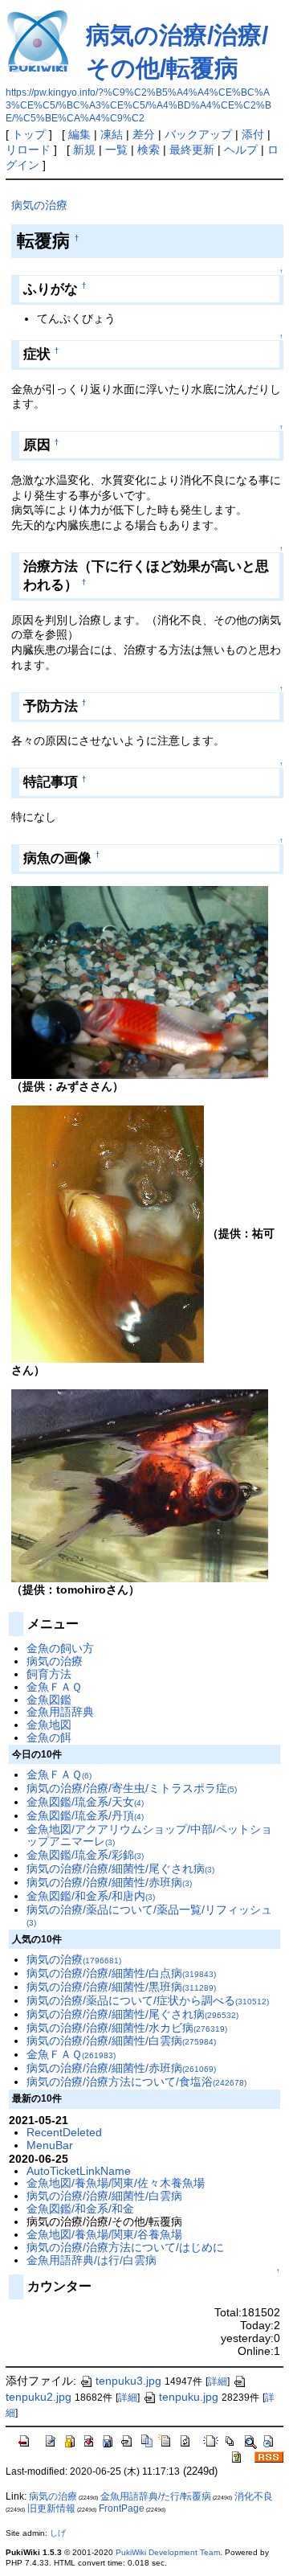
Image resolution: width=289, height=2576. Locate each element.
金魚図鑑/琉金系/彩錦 (85, 1855)
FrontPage (122, 2508)
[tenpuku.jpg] (140, 1485)
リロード (28, 150)
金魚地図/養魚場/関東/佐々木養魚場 (116, 2183)
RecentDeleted (64, 2132)
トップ (29, 134)
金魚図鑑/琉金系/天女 (85, 1802)
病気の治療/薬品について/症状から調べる (148, 2000)
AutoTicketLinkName (79, 2171)
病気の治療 (39, 205)
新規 (84, 150)
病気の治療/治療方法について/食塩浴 (136, 2082)
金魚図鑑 (49, 1700)
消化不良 (254, 2496)
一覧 (116, 150)
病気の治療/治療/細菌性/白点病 (121, 1973)
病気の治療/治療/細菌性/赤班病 (109, 1882)
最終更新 (192, 150)
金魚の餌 (49, 1737)
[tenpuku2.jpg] (108, 1233)
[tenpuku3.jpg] (140, 981)
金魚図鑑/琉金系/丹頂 (85, 1815)
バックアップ (198, 134)
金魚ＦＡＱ (54, 1687)
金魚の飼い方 (60, 1648)
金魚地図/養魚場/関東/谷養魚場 (104, 2234)
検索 (149, 150)
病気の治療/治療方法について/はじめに (125, 2247)
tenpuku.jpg (189, 2397)
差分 (144, 134)
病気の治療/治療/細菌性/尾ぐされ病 (120, 1868)
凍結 (112, 134)
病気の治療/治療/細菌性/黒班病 (121, 1987)
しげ (58, 2533)
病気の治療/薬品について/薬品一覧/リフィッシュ (149, 1916)
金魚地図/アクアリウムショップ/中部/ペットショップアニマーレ (149, 1836)
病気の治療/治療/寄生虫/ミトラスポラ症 (132, 1788)
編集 (79, 134)
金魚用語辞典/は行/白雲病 (92, 2260)
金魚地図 (49, 1725)
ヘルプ (241, 150)
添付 (253, 134)
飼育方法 (49, 1674)
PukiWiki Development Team (168, 2552)
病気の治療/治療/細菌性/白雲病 (121, 2041)
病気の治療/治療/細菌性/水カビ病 (127, 2028)
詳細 (218, 2381)
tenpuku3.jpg (128, 2381)
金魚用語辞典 (60, 1712)
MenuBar (50, 2145)
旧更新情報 (51, 2508)
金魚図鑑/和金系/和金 (80, 2209)
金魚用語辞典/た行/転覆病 (156, 2496)
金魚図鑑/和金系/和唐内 (91, 1896)
